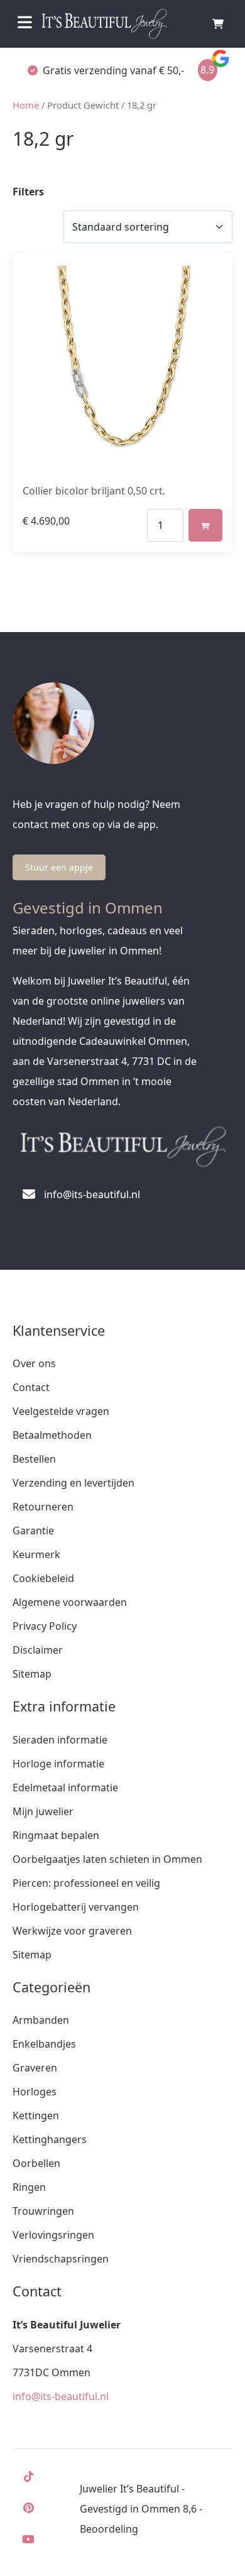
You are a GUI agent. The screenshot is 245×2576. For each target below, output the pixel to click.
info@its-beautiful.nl (61, 2396)
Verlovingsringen (53, 2235)
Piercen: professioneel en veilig (86, 1883)
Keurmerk (36, 1554)
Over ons (34, 1363)
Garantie (33, 1531)
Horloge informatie (58, 1764)
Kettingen (36, 2115)
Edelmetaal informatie (65, 1787)
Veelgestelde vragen (61, 1411)
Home (26, 105)
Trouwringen (43, 2211)
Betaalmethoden (52, 1435)
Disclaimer (38, 1650)
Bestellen (34, 1459)
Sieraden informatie (60, 1740)
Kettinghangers (50, 2139)
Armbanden (41, 2020)
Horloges (35, 2092)
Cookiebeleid (43, 1578)
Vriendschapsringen (61, 2259)
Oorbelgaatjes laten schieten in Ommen (107, 1859)
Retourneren (43, 1507)
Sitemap (32, 1674)
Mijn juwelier (43, 1811)
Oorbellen (36, 2163)
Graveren (35, 2068)
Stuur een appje (59, 867)
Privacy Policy (45, 1626)
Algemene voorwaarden (70, 1602)
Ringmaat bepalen (56, 1835)
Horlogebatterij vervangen (76, 1907)
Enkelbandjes (44, 2044)
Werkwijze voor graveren (72, 1931)
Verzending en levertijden (73, 1483)
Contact (31, 1387)
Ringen (29, 2187)
